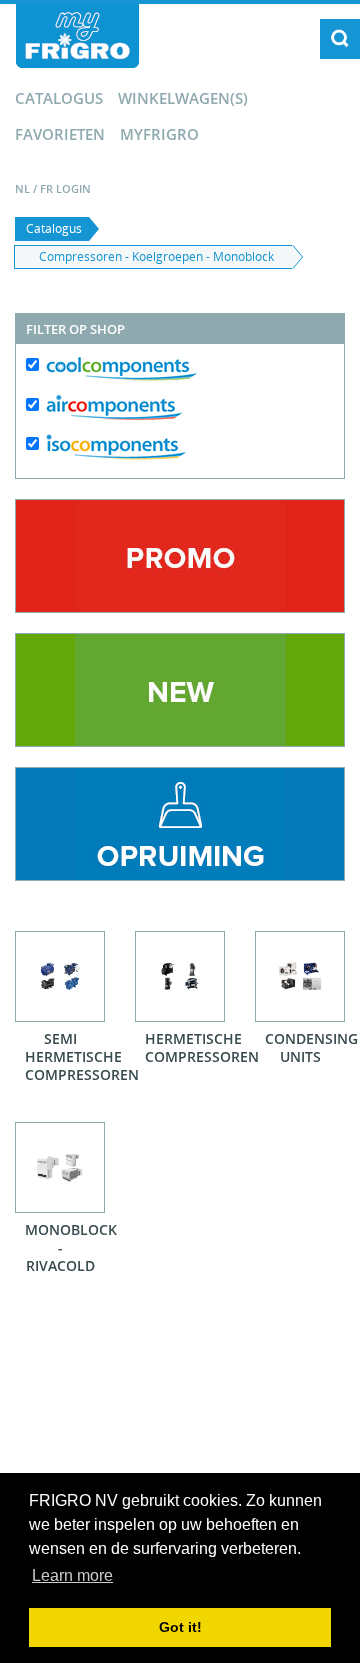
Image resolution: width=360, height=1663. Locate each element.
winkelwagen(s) (183, 98)
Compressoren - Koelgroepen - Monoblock (156, 256)
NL (22, 188)
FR (46, 188)
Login (73, 188)
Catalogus (59, 98)
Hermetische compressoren (185, 1047)
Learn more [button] (72, 1575)
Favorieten (60, 134)
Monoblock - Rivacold (65, 1247)
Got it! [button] (180, 1627)
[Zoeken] (340, 39)
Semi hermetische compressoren (65, 1056)
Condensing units (305, 1047)
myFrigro (159, 134)
